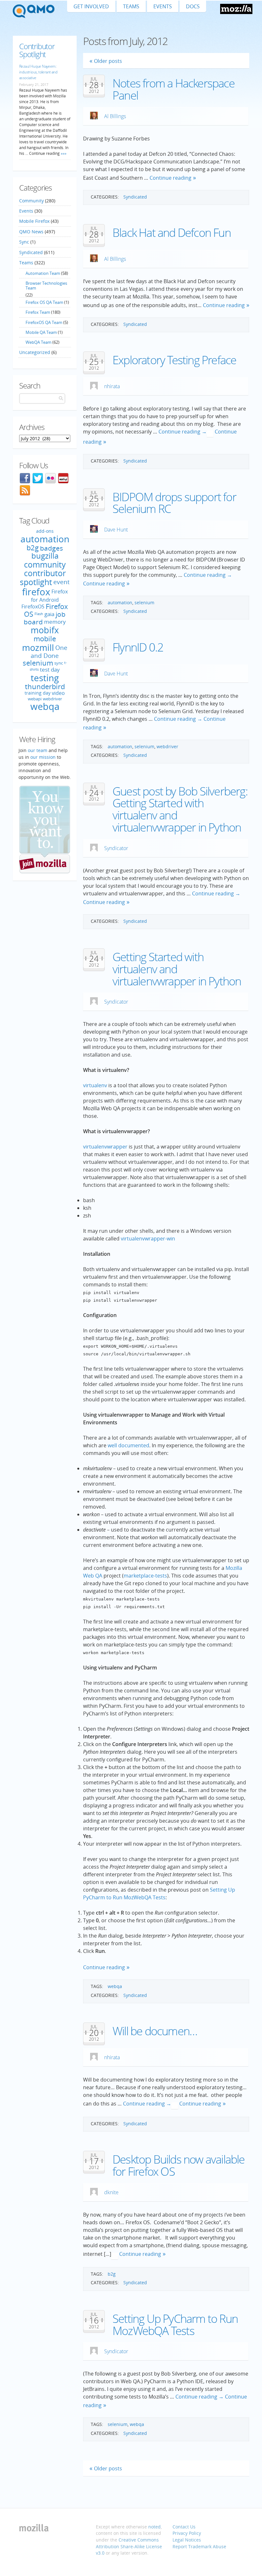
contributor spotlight (43, 577)
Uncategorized (35, 352)
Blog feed (25, 490)
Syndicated (135, 197)
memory (55, 622)
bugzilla (45, 556)
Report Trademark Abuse (199, 2546)
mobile (45, 639)
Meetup (63, 478)
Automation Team (43, 273)
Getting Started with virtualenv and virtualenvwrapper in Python (177, 969)
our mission (43, 757)
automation (120, 603)
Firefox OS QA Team (44, 302)
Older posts (108, 61)
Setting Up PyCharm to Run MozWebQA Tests (175, 2325)
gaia (49, 614)
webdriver (167, 746)
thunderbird (45, 686)
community (45, 564)
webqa (115, 1986)
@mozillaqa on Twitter (38, 478)
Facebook (25, 478)
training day (38, 693)
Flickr (50, 478)
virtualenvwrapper (105, 1147)
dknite (111, 2192)
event (62, 582)
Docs (193, 6)
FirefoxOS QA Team (44, 322)
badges (51, 548)
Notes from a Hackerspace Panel (173, 89)
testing (45, 678)
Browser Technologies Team (46, 285)
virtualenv (95, 1085)
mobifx (45, 630)
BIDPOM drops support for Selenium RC (174, 503)
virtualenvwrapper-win (148, 1239)
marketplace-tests (145, 1576)
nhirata (112, 386)
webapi (35, 699)
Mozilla (236, 9)
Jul (94, 79)
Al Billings (115, 116)
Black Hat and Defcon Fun (172, 233)
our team (38, 750)
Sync (24, 242)
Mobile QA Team (41, 332)
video (58, 693)
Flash (39, 614)
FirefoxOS (33, 606)
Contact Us (184, 2527)
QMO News (31, 232)
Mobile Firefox (34, 221)
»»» (63, 153)
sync (59, 663)
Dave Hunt (116, 530)
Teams (131, 6)
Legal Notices (187, 2540)
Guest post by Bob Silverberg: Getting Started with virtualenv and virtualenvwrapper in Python (180, 809)
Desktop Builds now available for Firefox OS (179, 2165)
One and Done (49, 651)
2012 (94, 91)
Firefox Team (38, 312)
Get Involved (91, 6)
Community (31, 201)
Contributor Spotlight (37, 50)
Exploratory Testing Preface (174, 360)
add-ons (45, 531)
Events (163, 6)
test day (50, 670)
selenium (144, 603)
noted (154, 2527)
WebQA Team (39, 342)
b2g (112, 2274)
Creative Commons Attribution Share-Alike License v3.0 (129, 2546)
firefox (36, 592)
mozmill (38, 648)
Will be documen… (155, 2031)
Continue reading (170, 178)
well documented (128, 1445)
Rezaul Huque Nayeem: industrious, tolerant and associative (38, 72)
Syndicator (116, 848)
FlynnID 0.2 (138, 647)
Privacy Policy (187, 2533)
